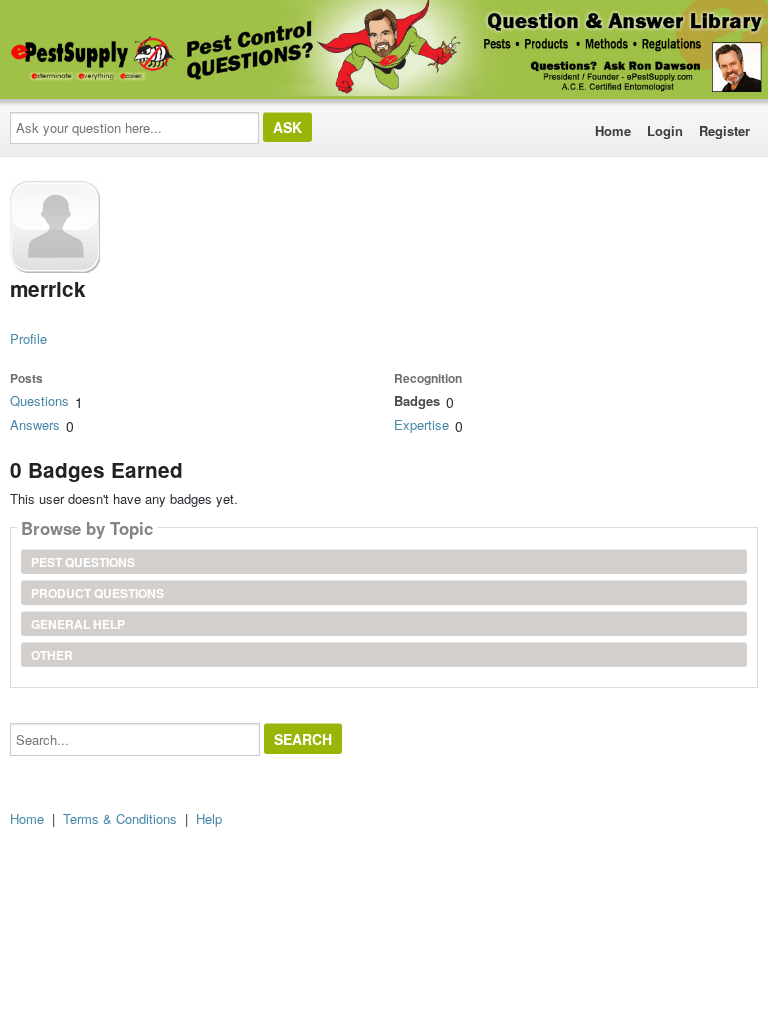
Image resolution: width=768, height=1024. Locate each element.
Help (209, 818)
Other (52, 655)
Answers (35, 424)
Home (613, 130)
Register (724, 130)
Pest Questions (83, 562)
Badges (417, 400)
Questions (39, 400)
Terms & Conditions (120, 818)
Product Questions (97, 593)
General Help (78, 624)
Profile (28, 338)
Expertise (421, 424)
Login (665, 130)
